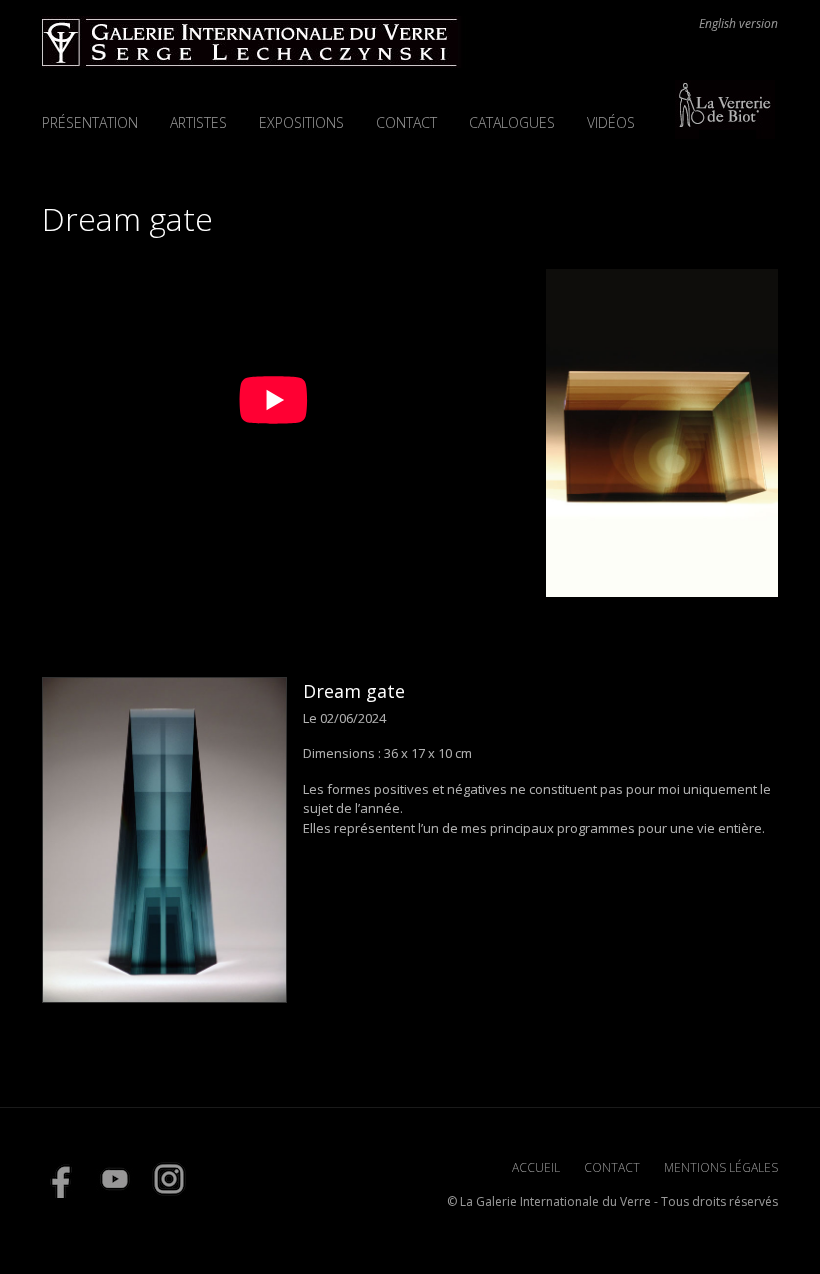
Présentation (90, 122)
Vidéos (611, 122)
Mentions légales (721, 1167)
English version (738, 24)
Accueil (536, 1167)
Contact (406, 122)
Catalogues (512, 122)
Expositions (301, 122)
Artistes (198, 122)
